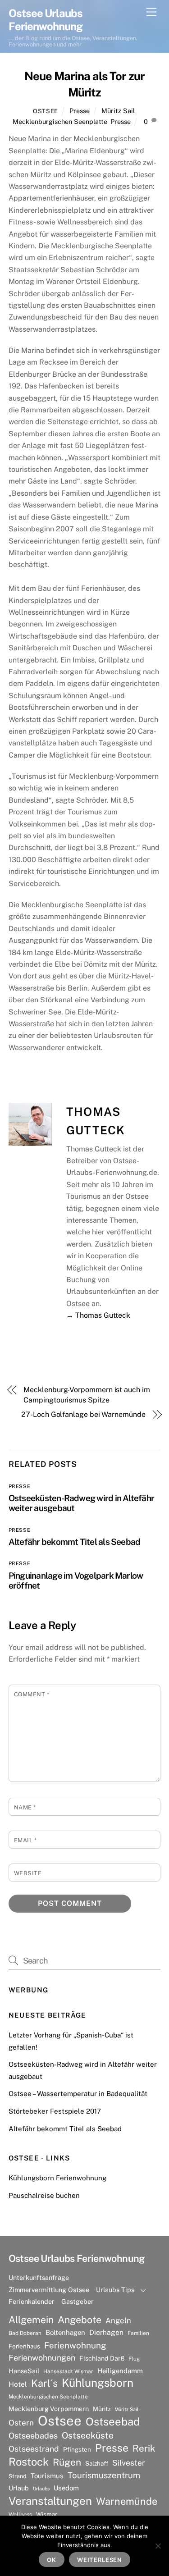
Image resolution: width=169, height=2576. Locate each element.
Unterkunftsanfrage (39, 2277)
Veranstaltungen (50, 2501)
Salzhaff (97, 2463)
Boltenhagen (65, 2332)
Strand (18, 2476)
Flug (134, 2359)
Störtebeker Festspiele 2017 (55, 2111)
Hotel (18, 2384)
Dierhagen (106, 2332)
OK (52, 2560)
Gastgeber (78, 2301)
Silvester (129, 2463)
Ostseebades (33, 2436)
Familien (138, 2333)
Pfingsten (77, 2449)
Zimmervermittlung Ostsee (49, 2290)
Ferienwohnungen (42, 2358)
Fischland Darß (102, 2358)
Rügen (67, 2462)
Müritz (102, 2409)
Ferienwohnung (75, 2345)
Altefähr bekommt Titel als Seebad (75, 1542)
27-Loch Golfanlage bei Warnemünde (83, 1414)
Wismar (47, 2514)
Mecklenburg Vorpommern (49, 2409)
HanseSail (24, 2371)
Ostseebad (113, 2421)
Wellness (20, 2514)
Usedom (66, 2488)
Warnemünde (127, 2501)
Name (25, 1807)
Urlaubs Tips (115, 2290)
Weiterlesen (100, 2560)
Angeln (118, 2320)
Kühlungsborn (98, 2383)
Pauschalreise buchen (44, 2195)
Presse (80, 111)
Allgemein (31, 2320)
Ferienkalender (32, 2301)
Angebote (80, 2320)
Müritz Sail (118, 111)
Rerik (144, 2448)
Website (28, 1873)
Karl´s (44, 2383)
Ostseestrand (34, 2449)
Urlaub (19, 2488)
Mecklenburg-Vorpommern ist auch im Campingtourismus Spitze (87, 1395)
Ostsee (46, 111)
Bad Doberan (25, 2333)
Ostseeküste (88, 2435)
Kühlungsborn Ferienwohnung (57, 2178)
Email (25, 1840)
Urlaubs (41, 2489)
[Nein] (158, 2546)
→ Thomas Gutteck (98, 1315)
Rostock (29, 2462)
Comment (32, 1694)
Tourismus (47, 2476)
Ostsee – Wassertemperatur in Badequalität (78, 2094)
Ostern (21, 2423)
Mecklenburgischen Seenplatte (60, 121)
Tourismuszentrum (104, 2475)
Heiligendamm (120, 2371)
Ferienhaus (24, 2346)
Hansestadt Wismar (68, 2371)
